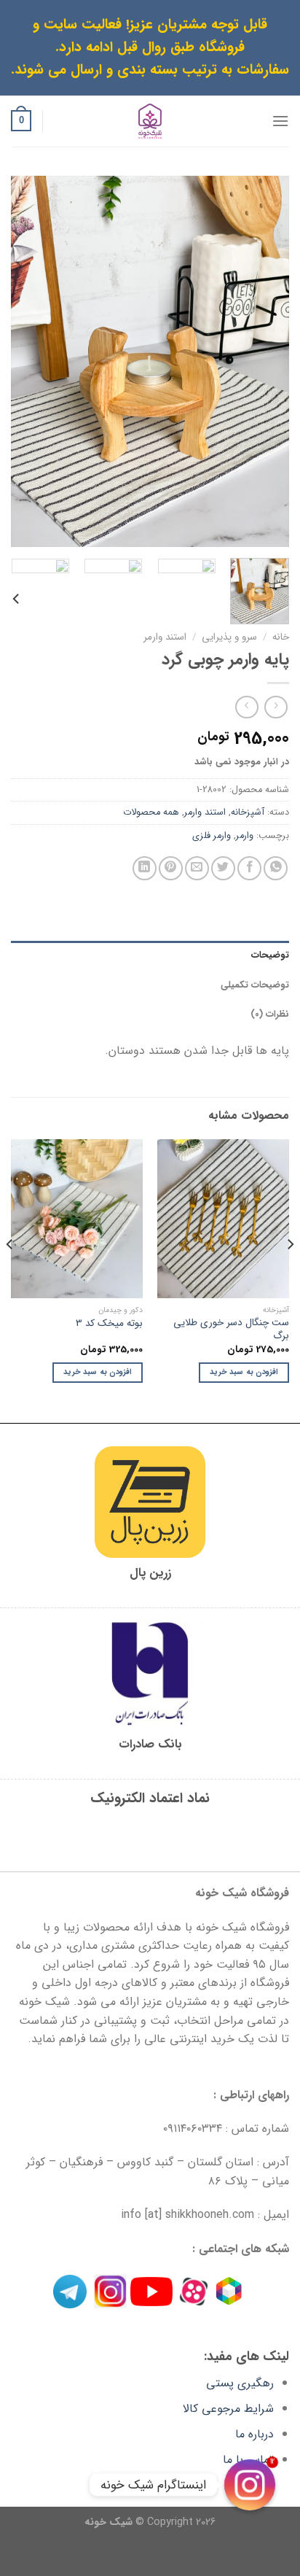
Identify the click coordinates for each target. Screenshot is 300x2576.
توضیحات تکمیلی (255, 985)
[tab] (150, 955)
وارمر (245, 836)
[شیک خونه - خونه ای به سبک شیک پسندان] (150, 121)
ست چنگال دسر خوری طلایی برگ (231, 1329)
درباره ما (254, 2434)
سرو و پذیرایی (229, 637)
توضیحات (270, 955)
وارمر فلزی (212, 836)
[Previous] (265, 361)
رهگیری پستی (240, 2383)
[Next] (24, 361)
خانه (281, 637)
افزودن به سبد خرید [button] (244, 1372)
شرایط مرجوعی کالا (228, 2409)
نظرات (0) (270, 1015)
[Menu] (280, 121)
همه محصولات (151, 812)
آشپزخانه (248, 812)
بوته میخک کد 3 (109, 1324)
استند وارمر (165, 637)
